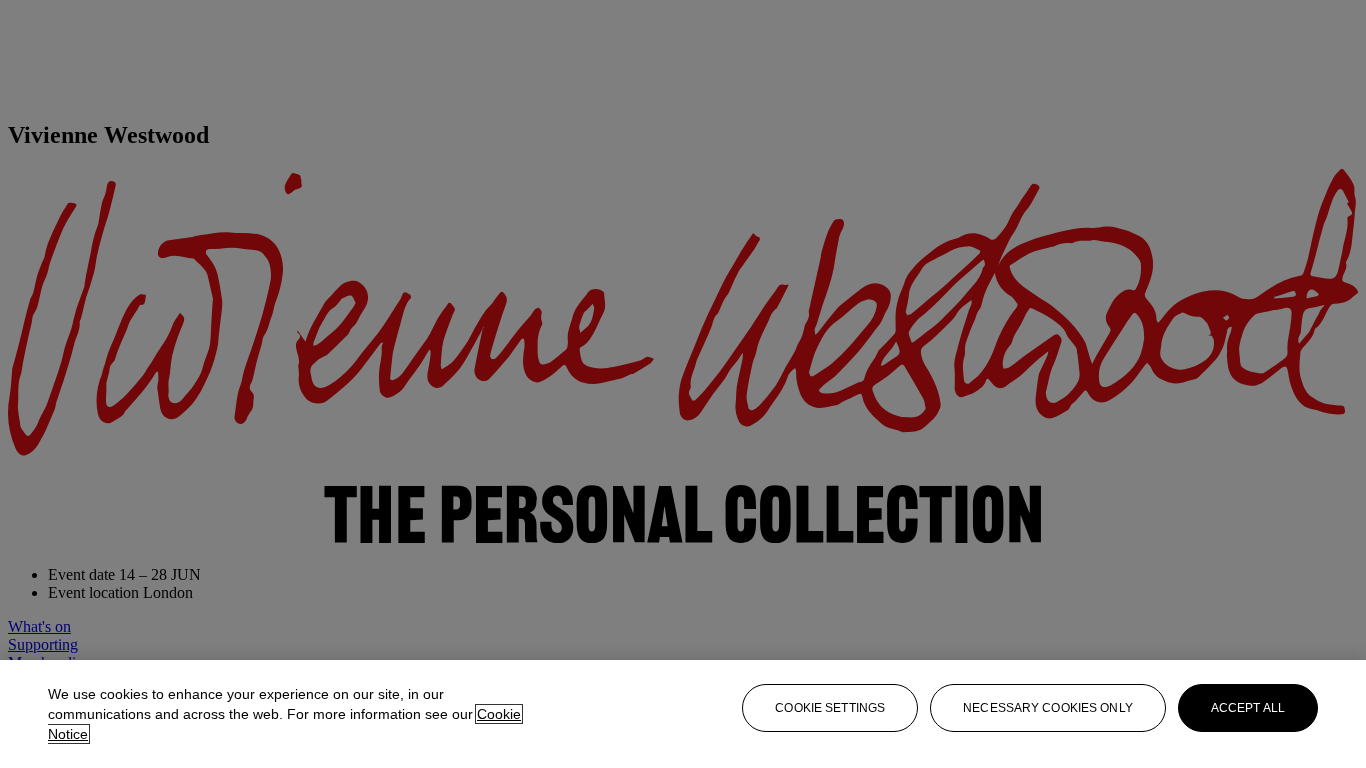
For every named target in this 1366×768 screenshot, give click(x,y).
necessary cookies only (1048, 708)
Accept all (1248, 708)
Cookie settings (830, 708)
